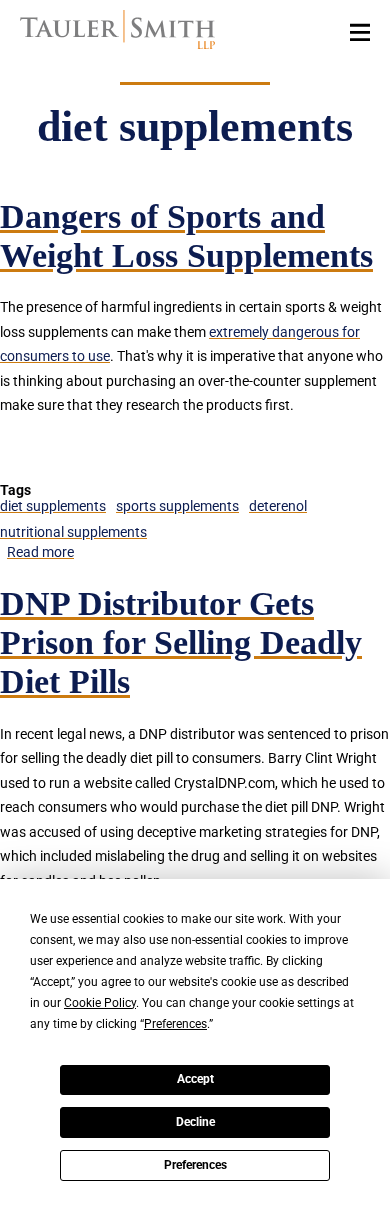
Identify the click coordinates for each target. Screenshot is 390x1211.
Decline (195, 1122)
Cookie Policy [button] (100, 1003)
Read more (40, 552)
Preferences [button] (175, 1024)
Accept (195, 1079)
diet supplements (53, 506)
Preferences (195, 1165)
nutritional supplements (73, 532)
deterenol (278, 506)
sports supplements (177, 506)
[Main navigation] (360, 31)
